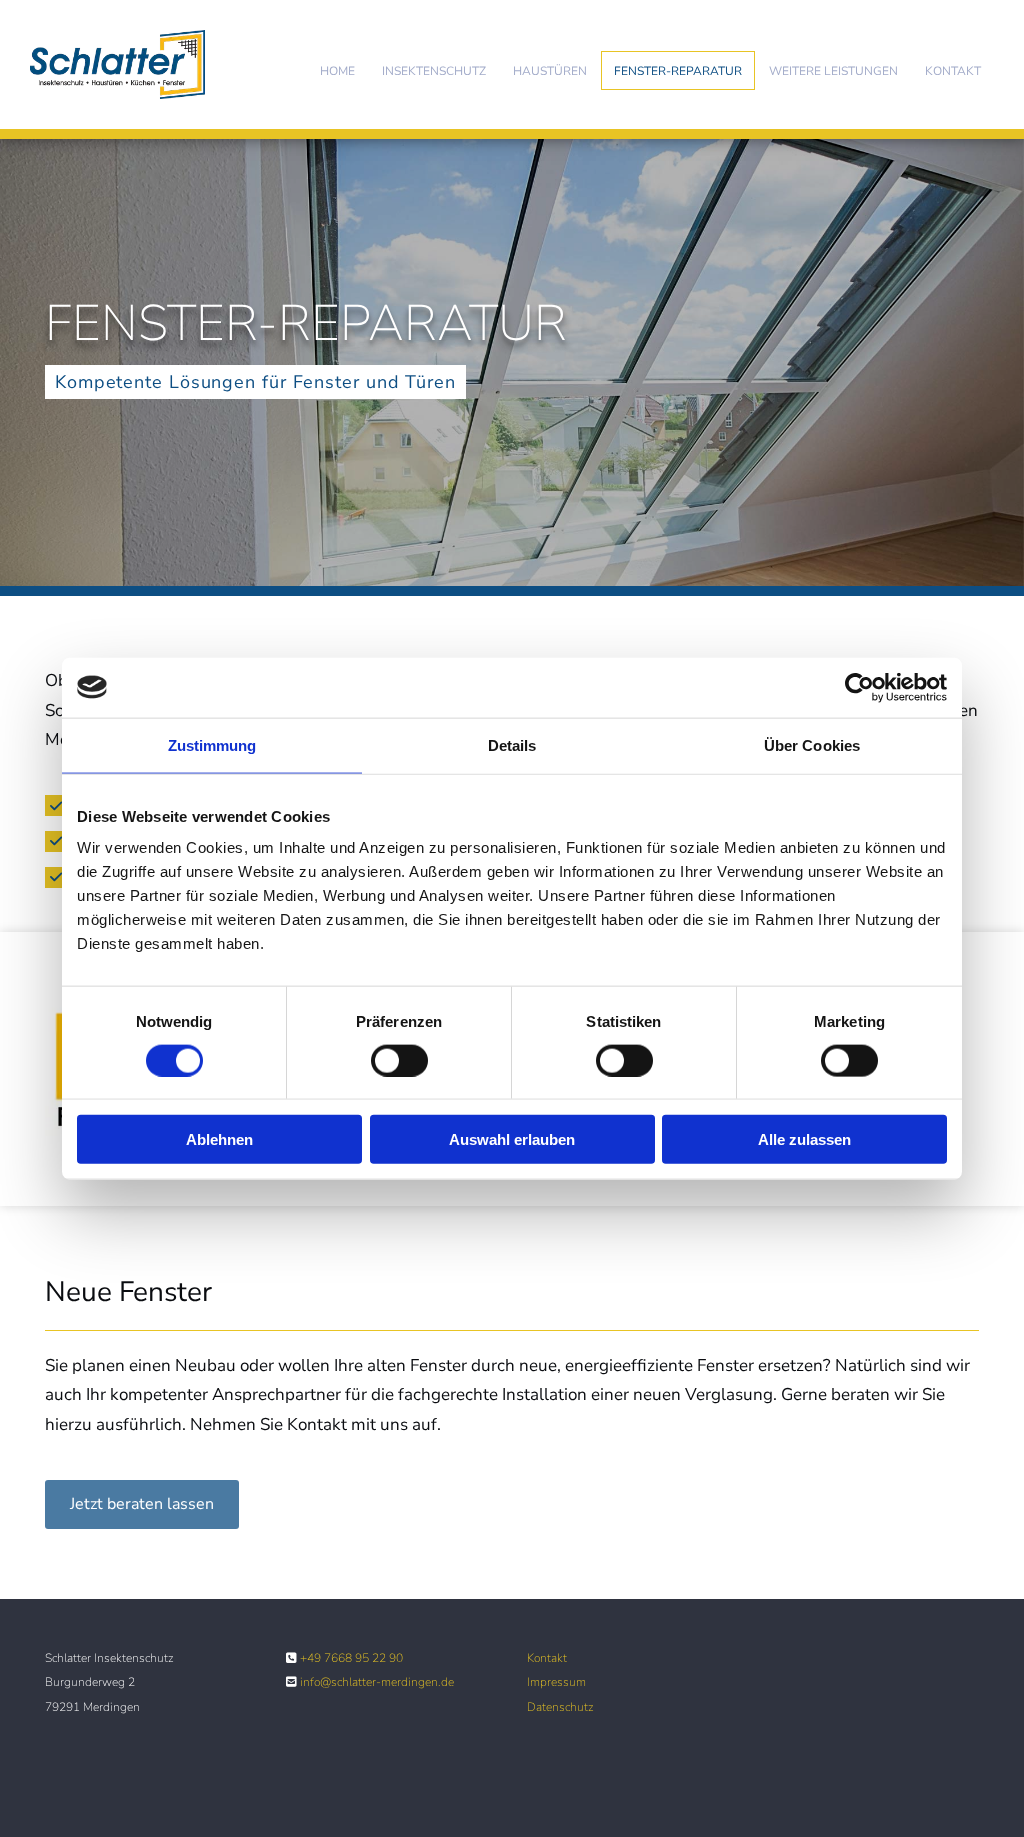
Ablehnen (219, 1139)
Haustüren (550, 71)
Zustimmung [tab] (212, 744)
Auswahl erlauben (512, 1139)
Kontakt (953, 71)
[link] (433, 70)
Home (337, 71)
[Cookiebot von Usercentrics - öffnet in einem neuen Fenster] (859, 687)
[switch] (399, 1060)
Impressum (556, 1682)
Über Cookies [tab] (812, 744)
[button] (142, 1504)
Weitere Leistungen (833, 71)
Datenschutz (560, 1707)
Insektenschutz (434, 71)
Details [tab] (512, 744)
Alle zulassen (804, 1139)
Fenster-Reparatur (678, 71)
